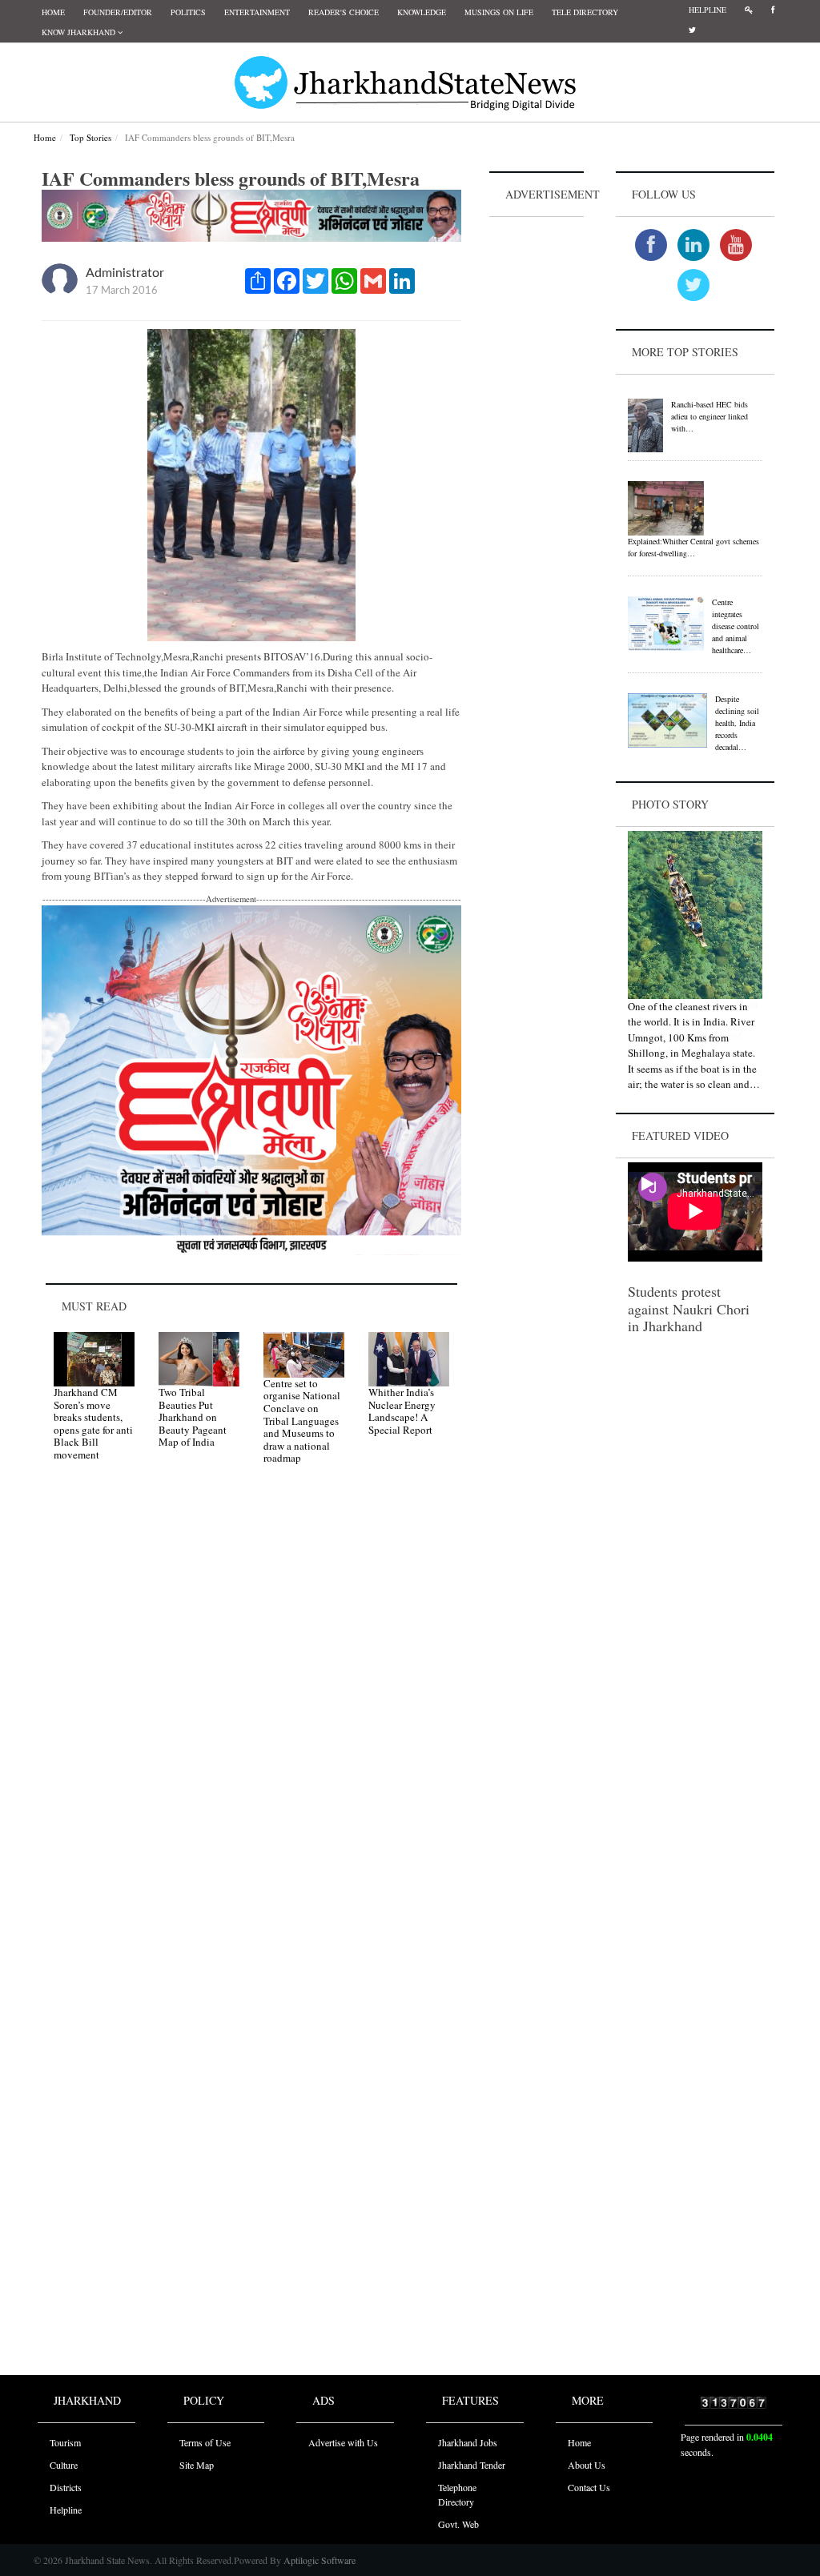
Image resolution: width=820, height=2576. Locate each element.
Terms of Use (205, 2442)
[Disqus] (251, 1704)
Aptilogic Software (318, 2560)
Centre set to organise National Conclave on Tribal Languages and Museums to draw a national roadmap (302, 1421)
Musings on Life (499, 12)
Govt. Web (458, 2524)
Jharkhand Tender (472, 2465)
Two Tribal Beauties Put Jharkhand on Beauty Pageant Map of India (193, 1417)
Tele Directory (585, 12)
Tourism (65, 2442)
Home (53, 12)
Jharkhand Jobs (468, 2442)
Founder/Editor (118, 12)
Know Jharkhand (80, 32)
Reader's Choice (344, 12)
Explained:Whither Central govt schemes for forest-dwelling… (693, 547)
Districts (66, 2487)
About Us (587, 2465)
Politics (188, 12)
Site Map (197, 2465)
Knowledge (422, 12)
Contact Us (589, 2487)
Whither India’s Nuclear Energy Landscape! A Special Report (402, 1411)
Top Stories (90, 137)
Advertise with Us (343, 2442)
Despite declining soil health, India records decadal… (737, 723)
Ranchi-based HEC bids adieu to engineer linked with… (709, 416)
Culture (64, 2465)
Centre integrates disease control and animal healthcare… (736, 626)
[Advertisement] (537, 461)
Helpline (707, 10)
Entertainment (257, 12)
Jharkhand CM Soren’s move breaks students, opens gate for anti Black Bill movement (93, 1423)
